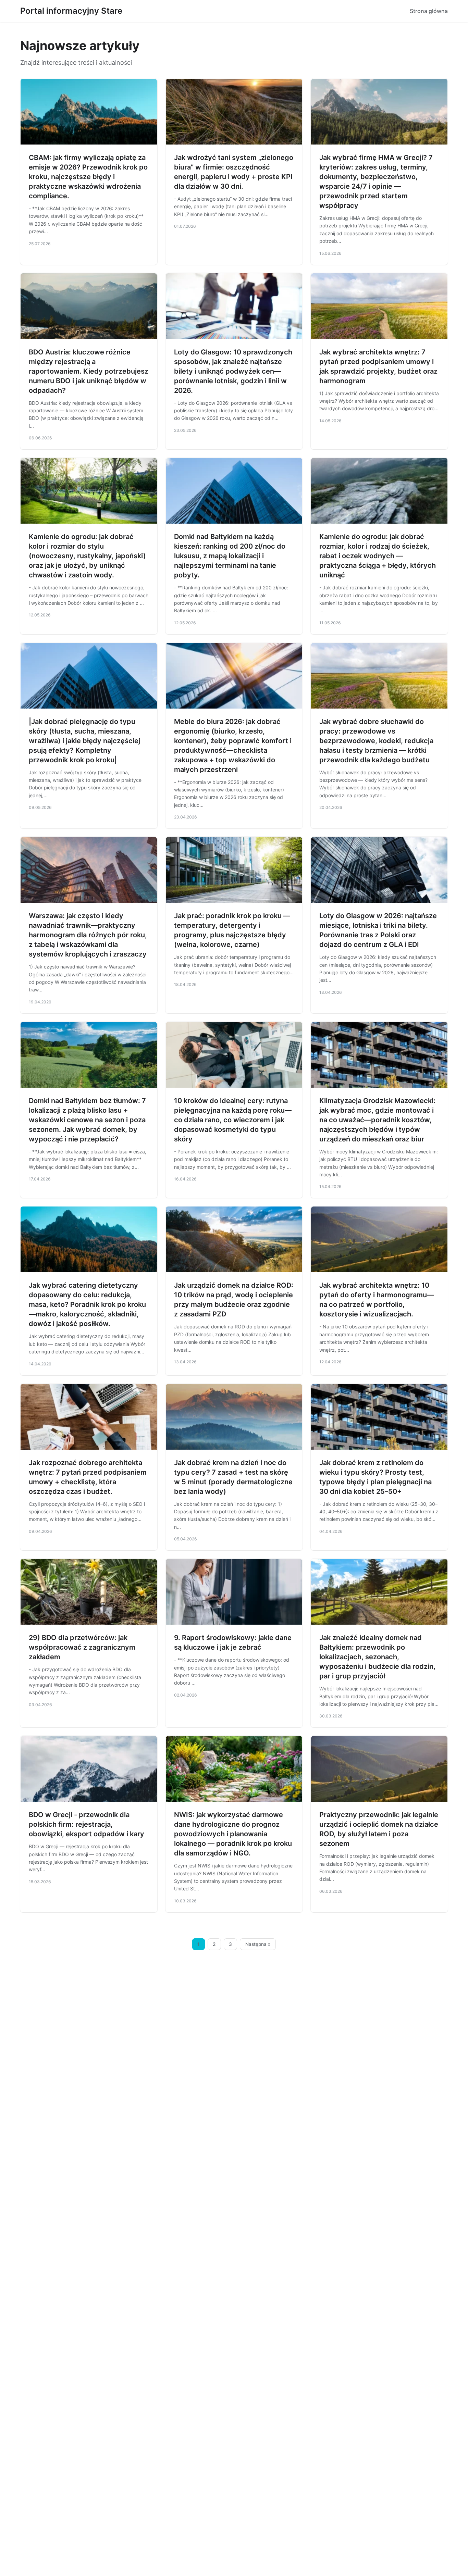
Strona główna (429, 11)
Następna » (258, 1944)
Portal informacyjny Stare (71, 11)
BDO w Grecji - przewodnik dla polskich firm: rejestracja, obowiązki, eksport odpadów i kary (87, 1824)
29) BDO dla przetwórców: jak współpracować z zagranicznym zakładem (82, 1647)
